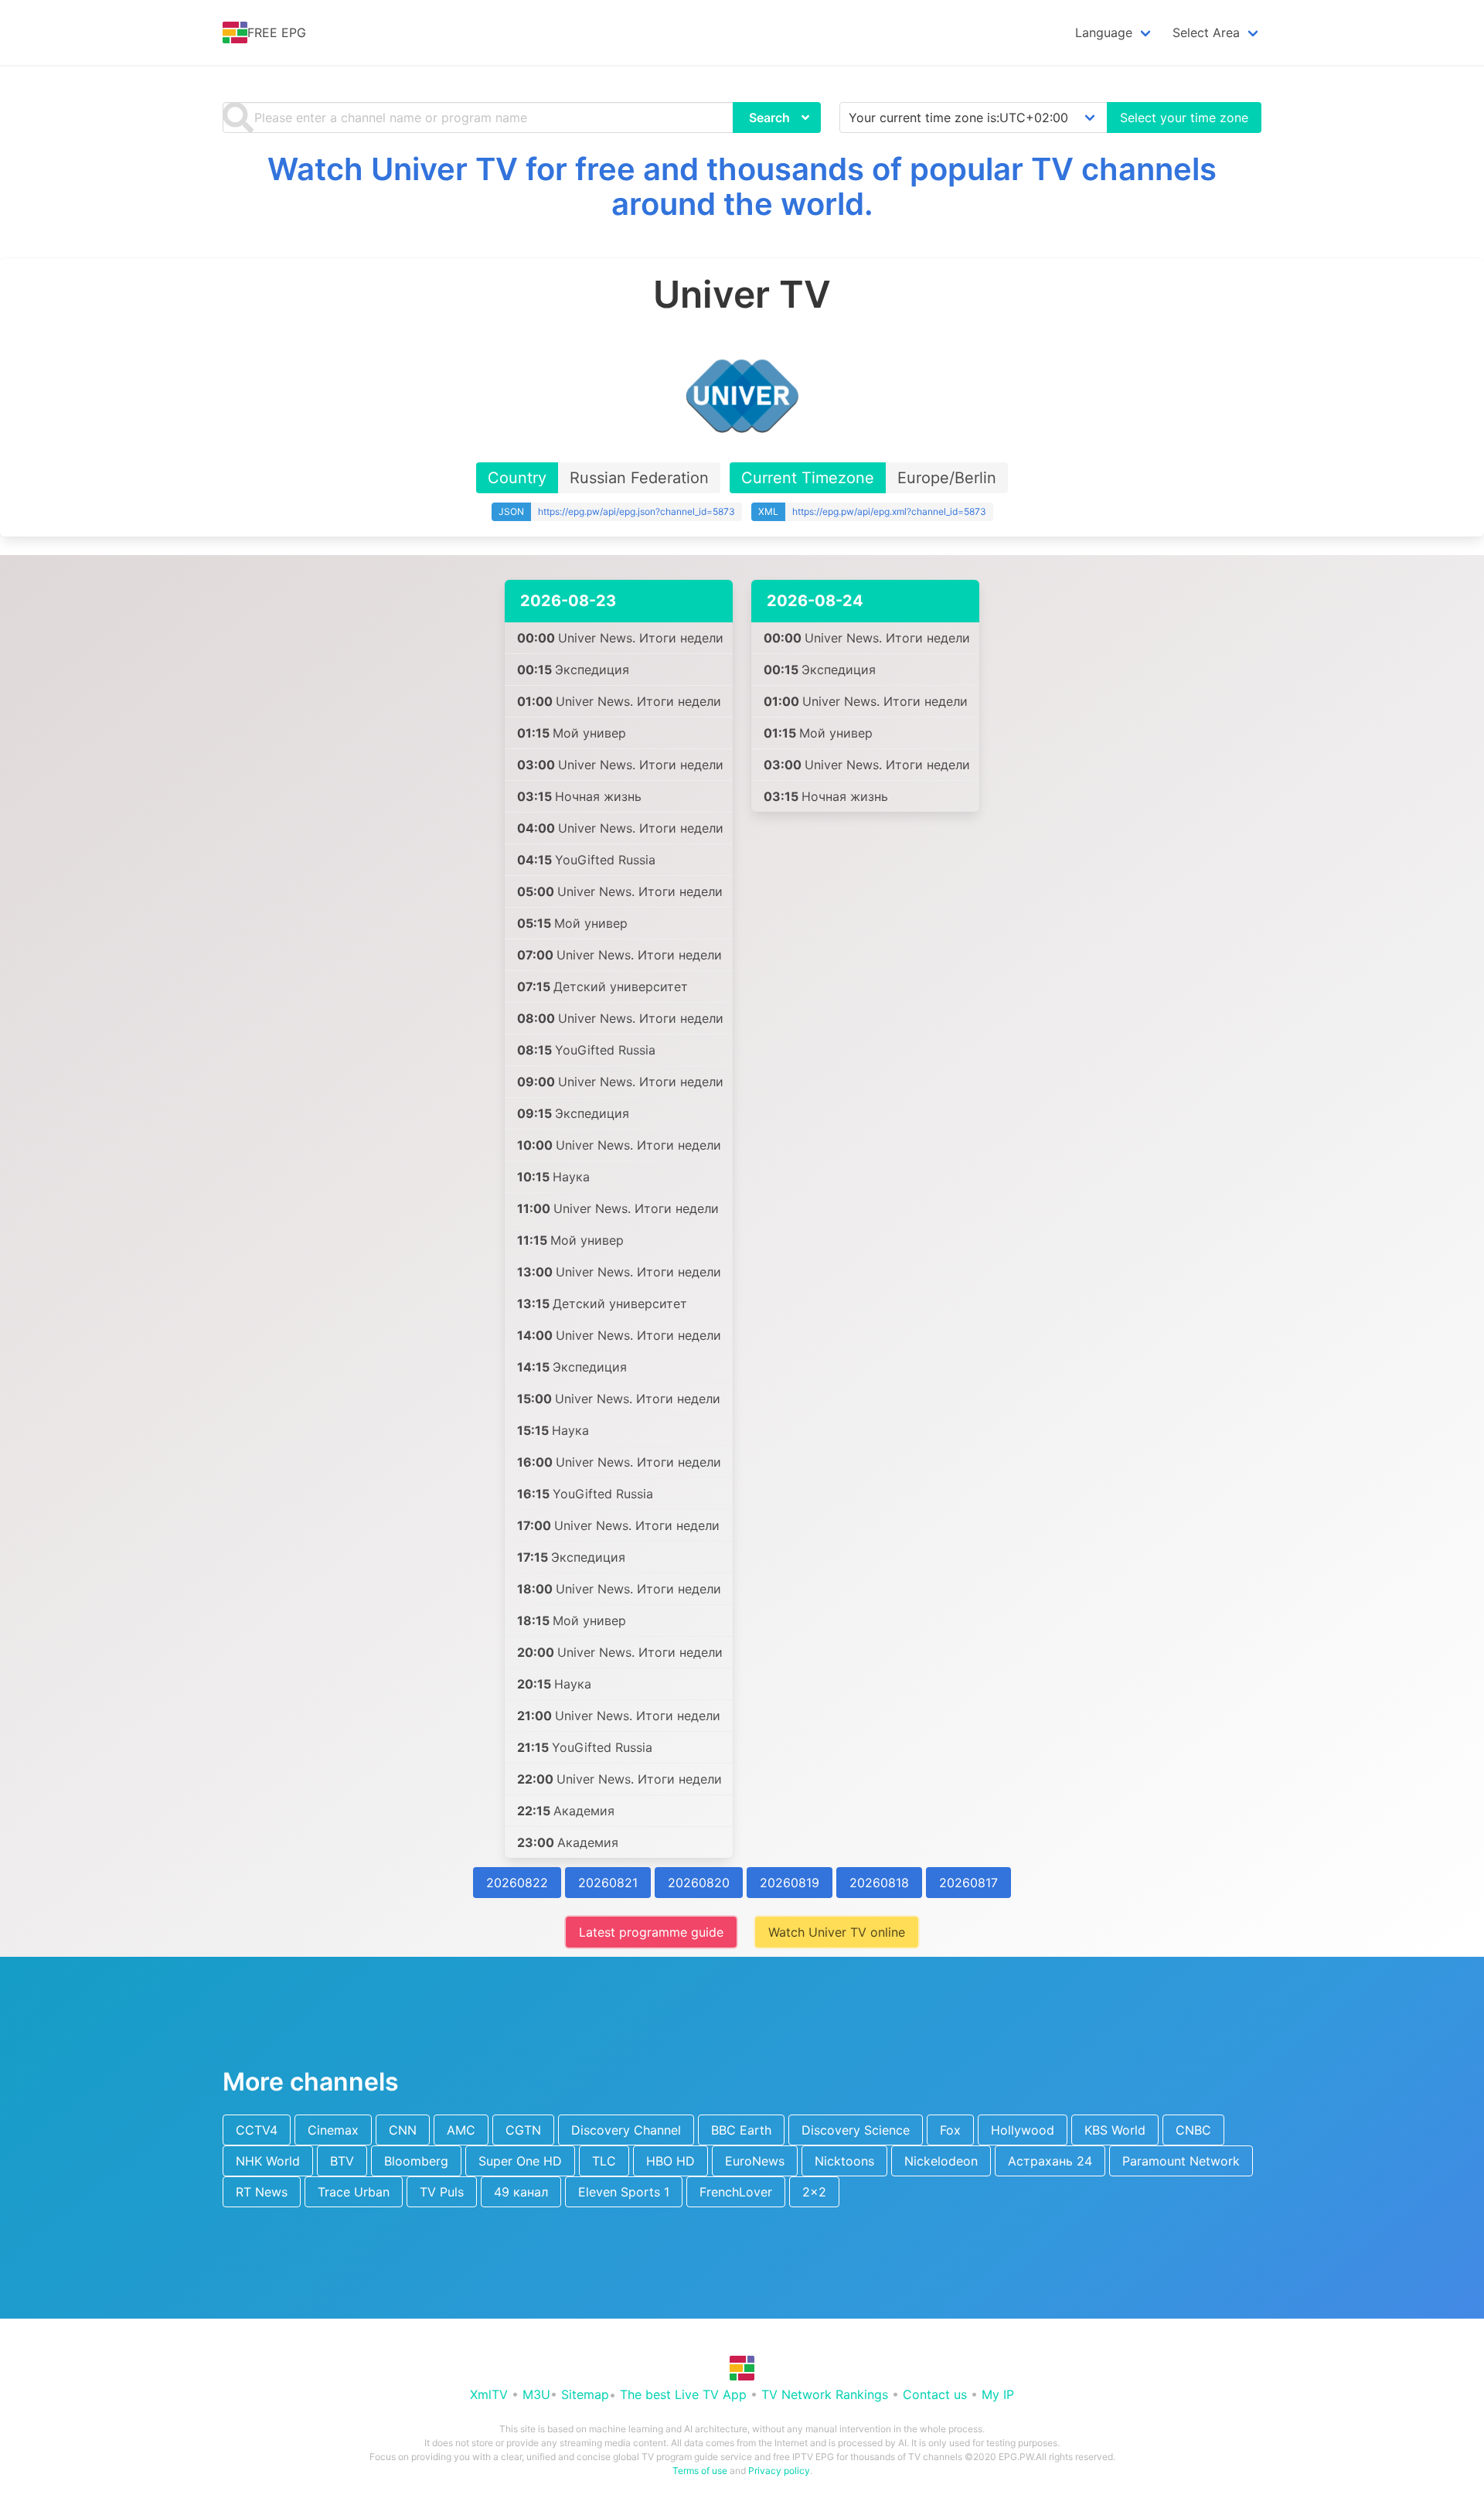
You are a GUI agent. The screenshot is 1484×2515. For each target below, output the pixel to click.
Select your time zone (1184, 118)
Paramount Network (1181, 2161)
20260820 (699, 1883)
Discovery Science (856, 2130)
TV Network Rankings (825, 2394)
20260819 (790, 1883)
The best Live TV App (683, 2394)
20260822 (517, 1883)
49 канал (521, 2192)
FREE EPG (277, 32)
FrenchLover (736, 2192)
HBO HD (671, 2161)
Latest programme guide (651, 1932)
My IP (998, 2394)
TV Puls (442, 2192)
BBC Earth (741, 2130)
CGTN (523, 2130)
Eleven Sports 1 (624, 2192)
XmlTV (489, 2394)
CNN (403, 2130)
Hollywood (1023, 2130)
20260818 (879, 1883)
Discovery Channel (626, 2130)
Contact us (935, 2394)
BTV (342, 2161)
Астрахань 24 (1050, 2161)
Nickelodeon (941, 2161)
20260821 (608, 1883)
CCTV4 (257, 2130)
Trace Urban (354, 2192)
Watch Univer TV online (837, 1932)
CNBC (1193, 2130)
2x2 (814, 2192)
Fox (950, 2130)
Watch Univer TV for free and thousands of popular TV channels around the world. (742, 186)
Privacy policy (779, 2471)
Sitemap (585, 2394)
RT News (262, 2192)
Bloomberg (416, 2161)
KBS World (1115, 2130)
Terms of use (700, 2471)
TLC (604, 2161)
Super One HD (520, 2161)
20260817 (968, 1883)
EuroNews (755, 2161)
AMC (461, 2130)
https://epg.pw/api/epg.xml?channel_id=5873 (889, 511)
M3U (536, 2394)
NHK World (268, 2161)
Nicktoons (844, 2161)
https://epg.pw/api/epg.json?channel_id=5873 (636, 511)
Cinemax (333, 2130)
